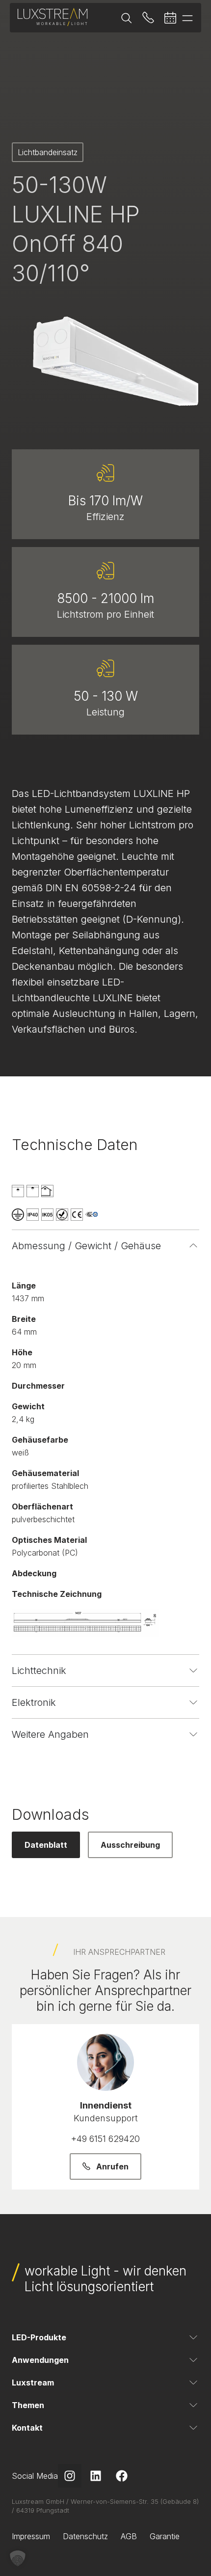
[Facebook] (122, 2476)
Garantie (165, 2536)
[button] (18, 2558)
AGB (129, 2536)
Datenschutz (85, 2536)
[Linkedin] (96, 2476)
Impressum (31, 2536)
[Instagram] (70, 2476)
